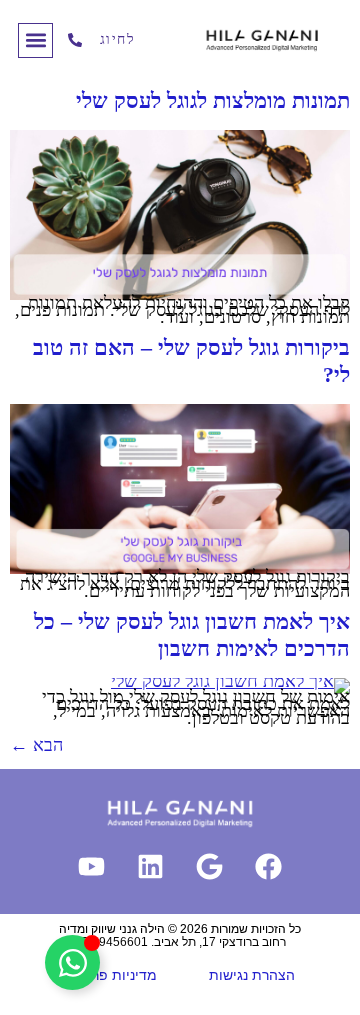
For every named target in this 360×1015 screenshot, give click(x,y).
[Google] (210, 867)
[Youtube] (92, 867)
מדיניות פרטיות (111, 975)
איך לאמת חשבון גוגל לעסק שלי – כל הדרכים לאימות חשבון (192, 634)
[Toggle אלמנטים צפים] (72, 962)
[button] (35, 40)
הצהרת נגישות (252, 975)
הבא (36, 745)
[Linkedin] (151, 867)
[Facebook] (269, 867)
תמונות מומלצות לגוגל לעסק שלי (213, 100)
